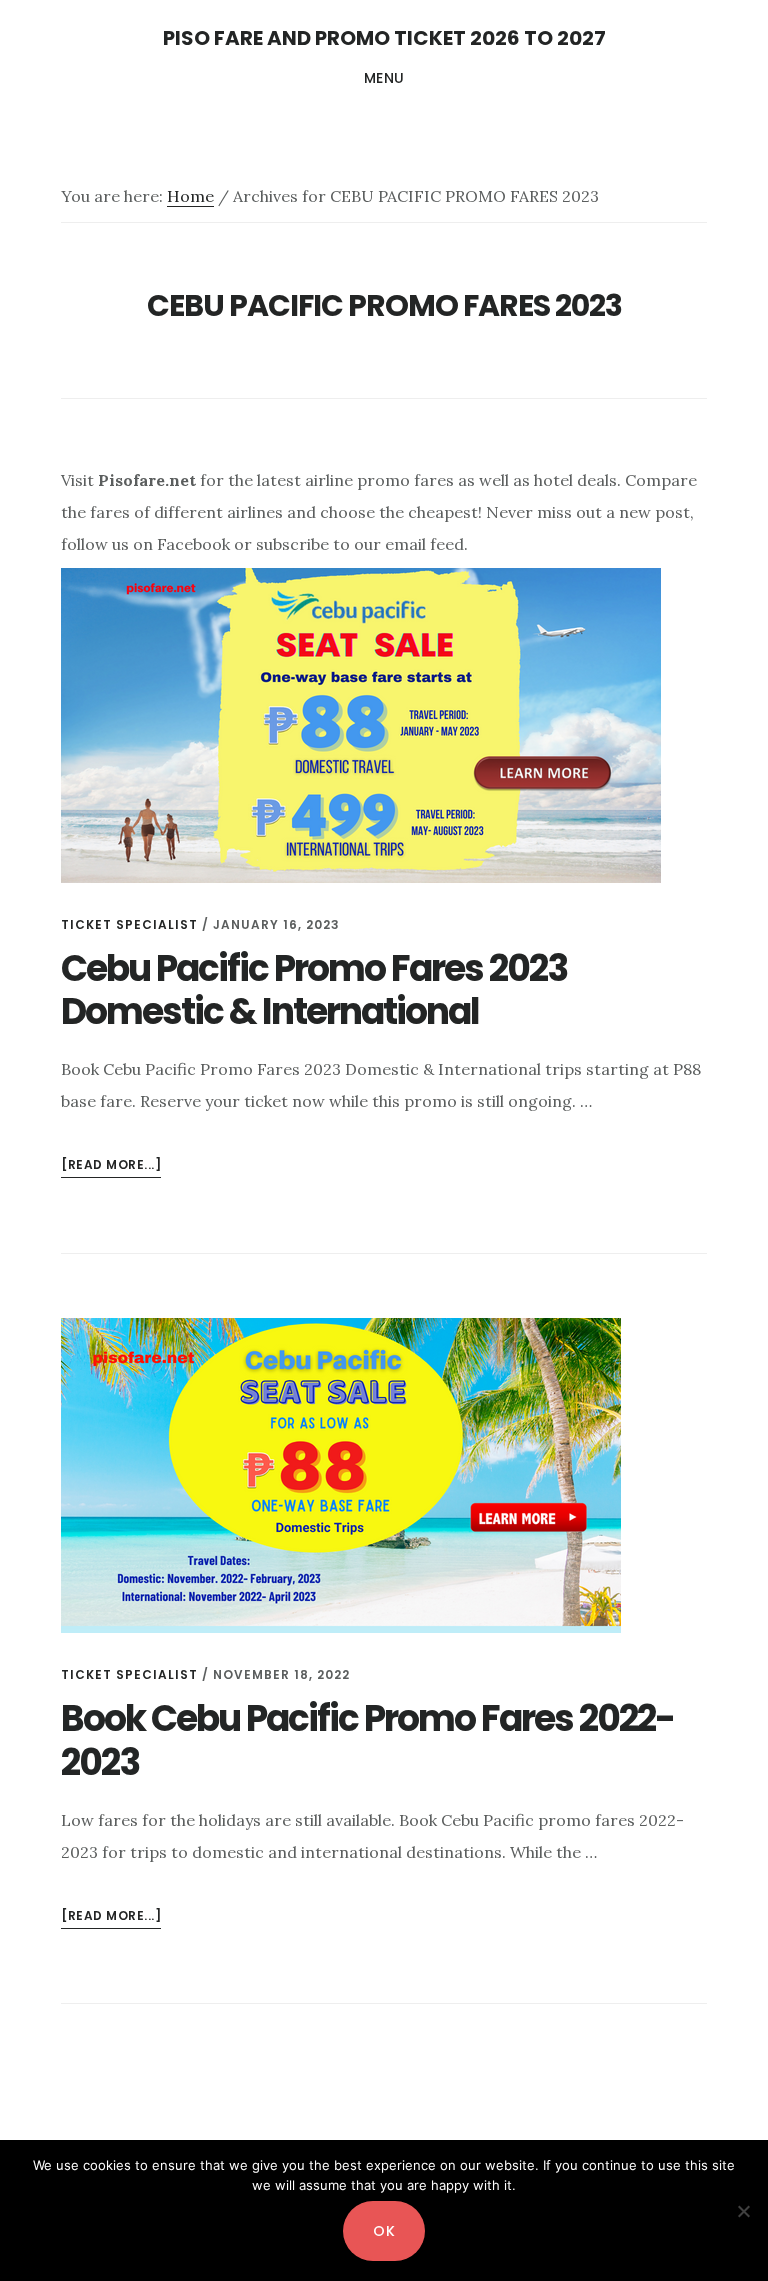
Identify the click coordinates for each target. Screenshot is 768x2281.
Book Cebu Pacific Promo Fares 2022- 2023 (367, 1740)
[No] (743, 2211)
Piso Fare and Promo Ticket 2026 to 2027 (384, 38)
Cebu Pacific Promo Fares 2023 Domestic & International (314, 990)
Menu (384, 78)
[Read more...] (111, 1166)
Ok (384, 2231)
